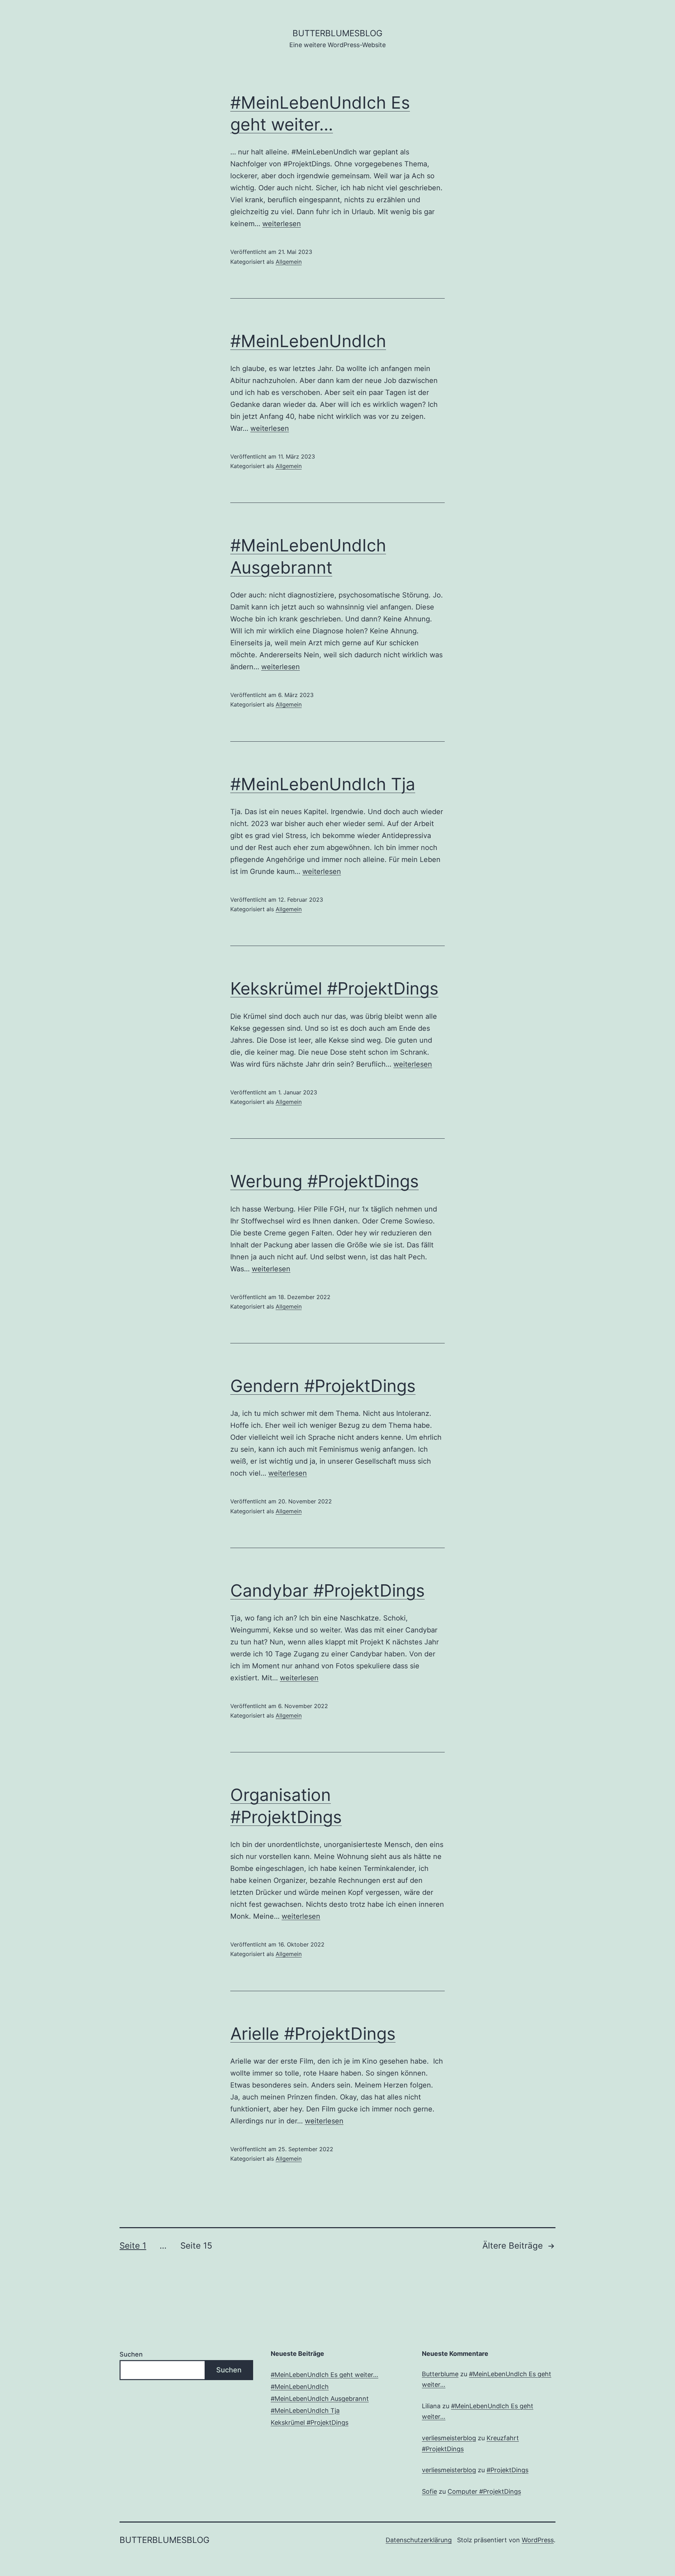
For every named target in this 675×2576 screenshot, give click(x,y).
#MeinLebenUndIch (308, 341)
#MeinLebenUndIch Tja (323, 784)
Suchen (131, 2354)
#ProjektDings (507, 2470)
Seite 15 (196, 2246)
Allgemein (289, 262)
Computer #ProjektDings (484, 2491)
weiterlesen (282, 224)
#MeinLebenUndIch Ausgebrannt (320, 2399)
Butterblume (440, 2374)
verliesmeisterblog (449, 2438)
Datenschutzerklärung (419, 2540)
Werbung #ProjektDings (324, 1181)
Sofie (429, 2491)
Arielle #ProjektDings (313, 2034)
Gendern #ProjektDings (323, 1386)
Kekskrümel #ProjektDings (334, 988)
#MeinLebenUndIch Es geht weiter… (324, 2375)
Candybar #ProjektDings (327, 1590)
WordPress (538, 2540)
